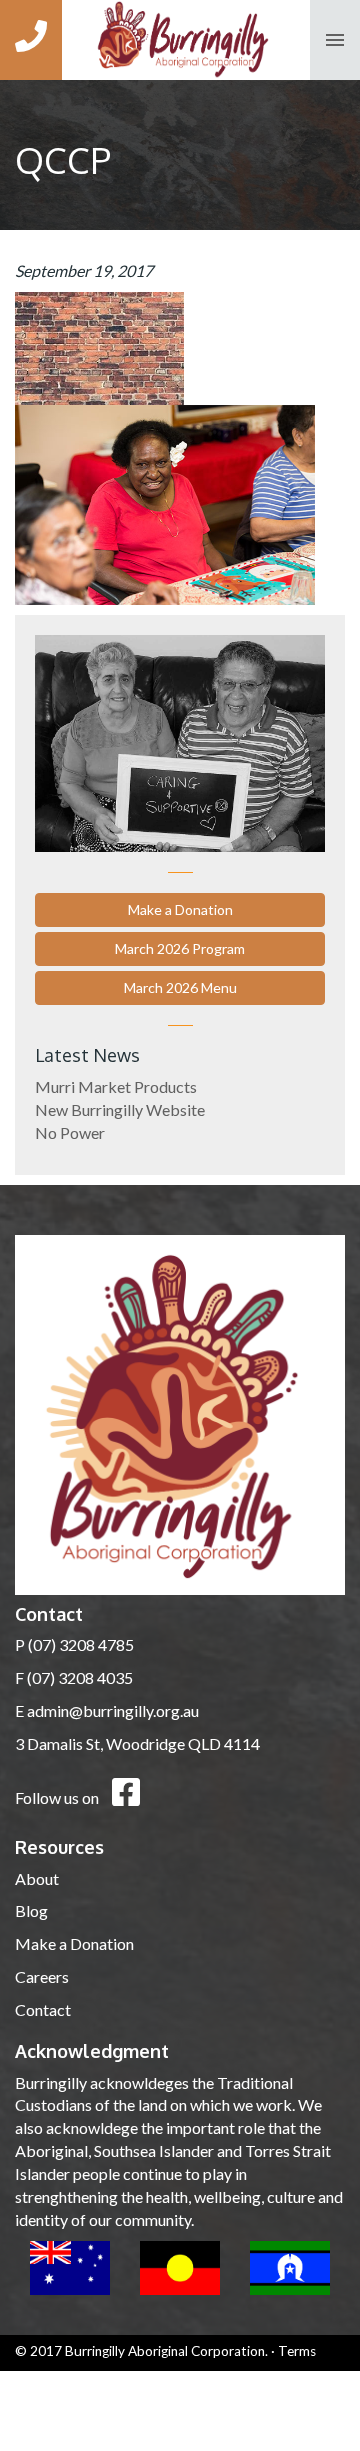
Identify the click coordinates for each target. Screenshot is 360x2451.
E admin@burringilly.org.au (107, 1710)
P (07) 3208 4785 (74, 1644)
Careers (42, 1976)
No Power (70, 1132)
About (37, 1878)
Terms (297, 2351)
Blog (31, 1910)
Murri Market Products (116, 1086)
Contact (43, 2009)
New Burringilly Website (120, 1109)
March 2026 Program (180, 948)
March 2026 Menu (180, 987)
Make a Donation (180, 909)
